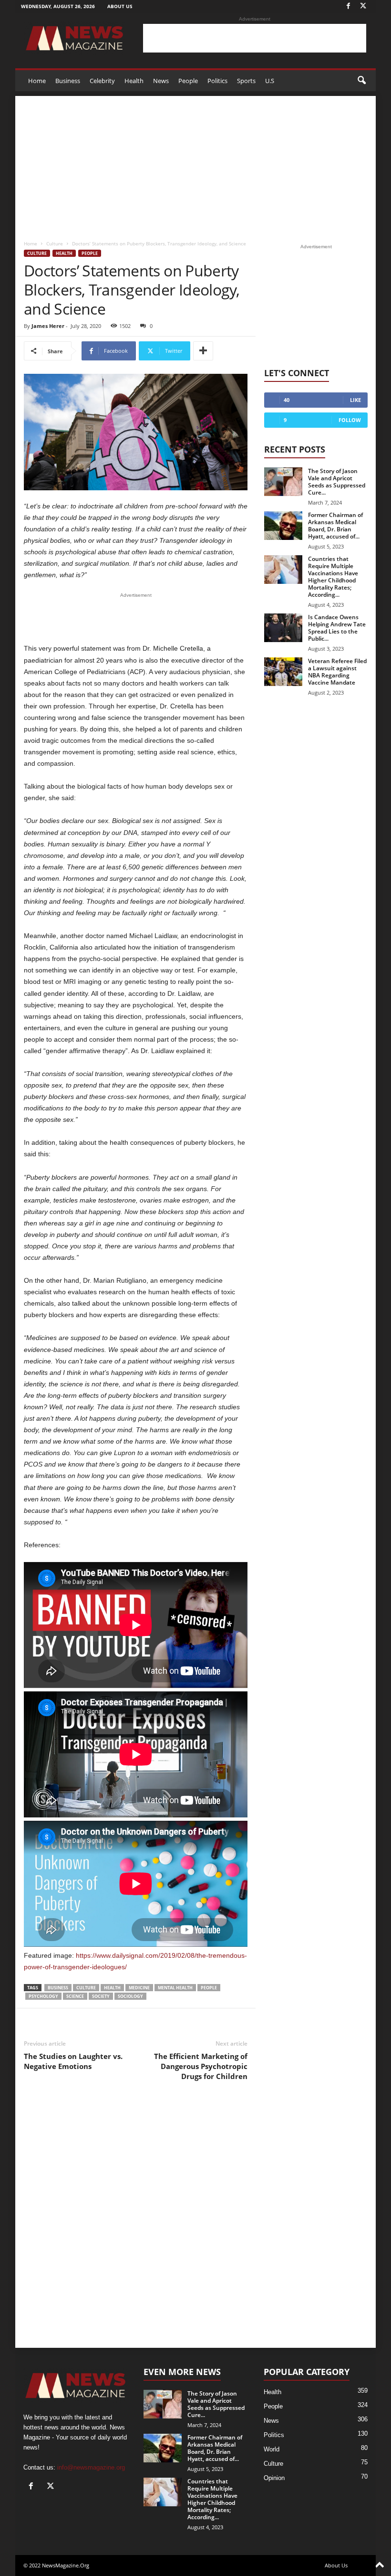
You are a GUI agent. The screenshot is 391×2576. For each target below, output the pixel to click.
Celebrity (102, 81)
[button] (361, 81)
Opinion (274, 2478)
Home (37, 81)
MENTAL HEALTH (175, 1988)
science (75, 1996)
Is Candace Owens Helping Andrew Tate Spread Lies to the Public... (337, 628)
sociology (130, 1996)
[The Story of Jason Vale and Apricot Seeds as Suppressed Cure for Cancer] (283, 482)
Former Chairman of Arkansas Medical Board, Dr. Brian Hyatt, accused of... (335, 526)
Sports (246, 81)
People (188, 81)
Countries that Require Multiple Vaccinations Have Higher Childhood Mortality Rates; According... (333, 577)
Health (134, 81)
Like (355, 400)
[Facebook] (348, 6)
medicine (139, 1988)
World (272, 2449)
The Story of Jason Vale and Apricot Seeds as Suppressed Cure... (337, 482)
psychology (43, 1996)
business (58, 1988)
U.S (270, 81)
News (161, 81)
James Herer (48, 326)
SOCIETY (101, 1996)
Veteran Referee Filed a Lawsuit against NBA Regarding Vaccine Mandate (337, 672)
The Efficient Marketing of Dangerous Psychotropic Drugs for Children (201, 2066)
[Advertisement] (255, 38)
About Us (120, 6)
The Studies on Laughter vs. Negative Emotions (73, 2061)
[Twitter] (363, 6)
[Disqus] (136, 2221)
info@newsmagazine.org (91, 2467)
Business (68, 81)
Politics (217, 81)
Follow (350, 420)
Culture (55, 243)
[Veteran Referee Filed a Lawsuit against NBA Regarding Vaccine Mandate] (283, 672)
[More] (203, 351)
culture (86, 1988)
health (112, 1988)
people (209, 1988)
